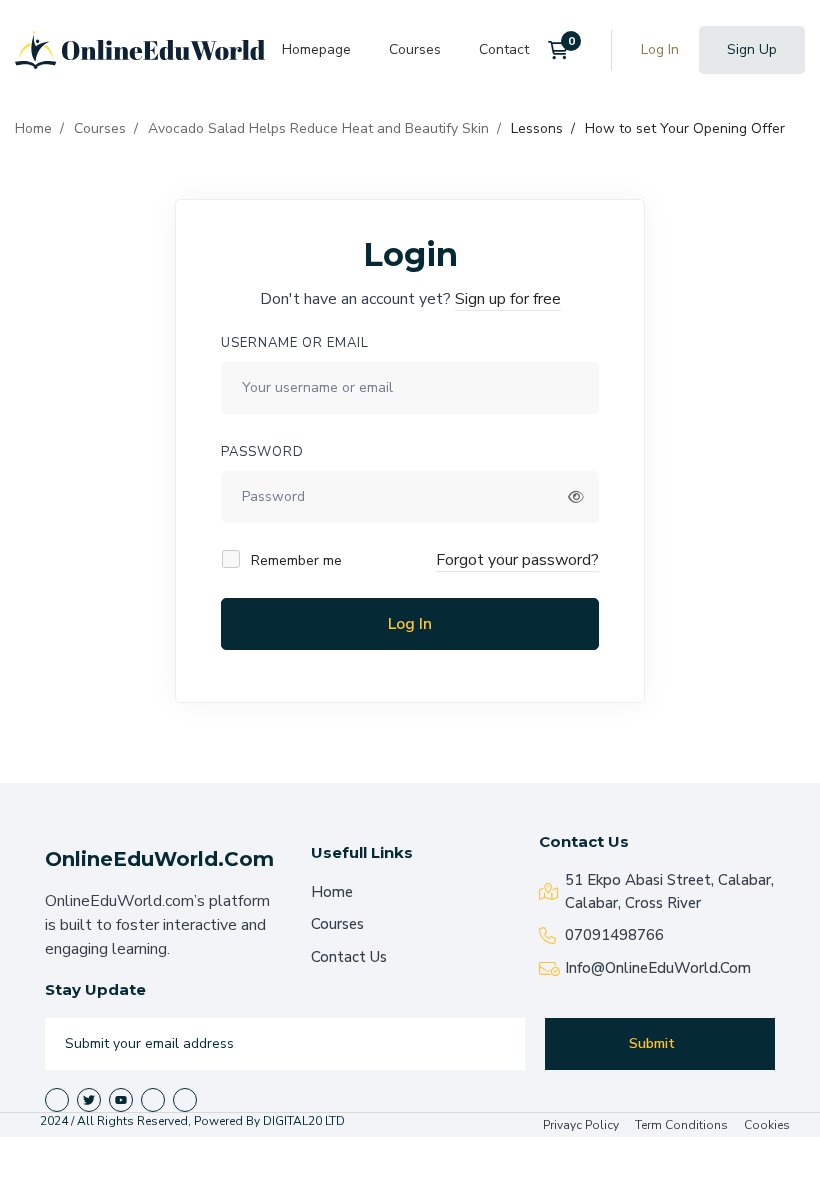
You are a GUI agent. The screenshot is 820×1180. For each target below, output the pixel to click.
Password (262, 452)
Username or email (295, 343)
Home (33, 128)
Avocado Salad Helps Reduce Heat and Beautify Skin (318, 128)
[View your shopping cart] (564, 50)
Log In (410, 624)
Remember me (294, 560)
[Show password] (576, 497)
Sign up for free (508, 299)
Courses (100, 128)
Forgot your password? (517, 560)
